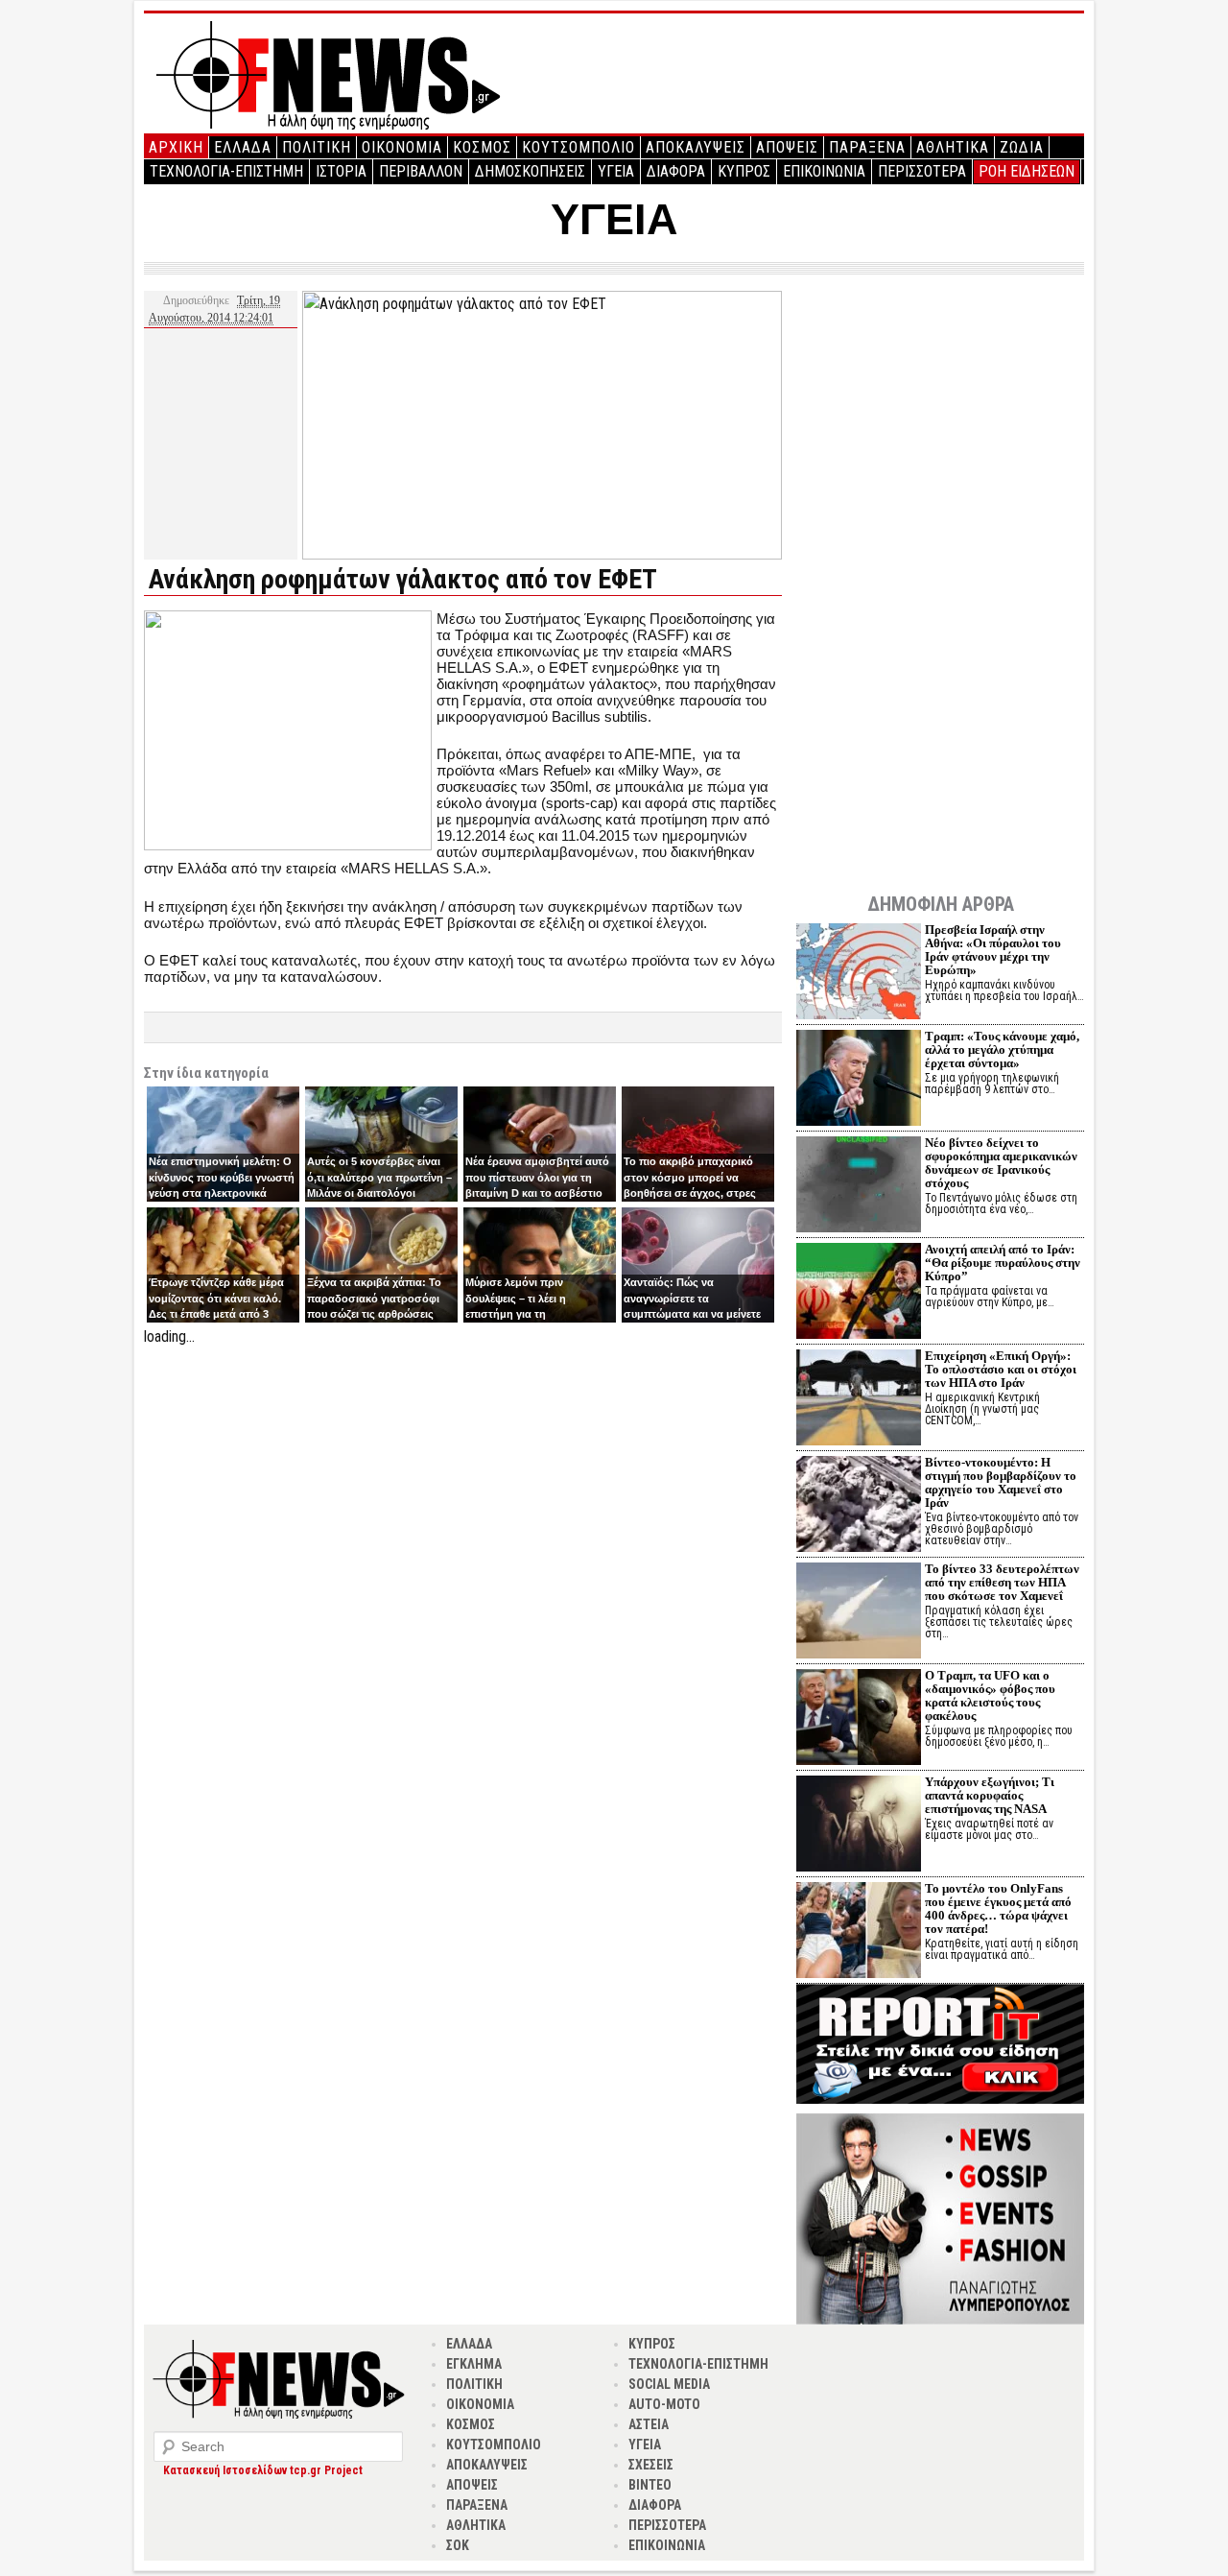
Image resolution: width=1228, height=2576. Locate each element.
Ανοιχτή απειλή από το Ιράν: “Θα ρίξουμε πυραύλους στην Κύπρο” (1003, 1263)
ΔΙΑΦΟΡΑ (676, 171)
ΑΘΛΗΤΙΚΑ (953, 147)
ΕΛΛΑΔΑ (243, 147)
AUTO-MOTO (664, 2404)
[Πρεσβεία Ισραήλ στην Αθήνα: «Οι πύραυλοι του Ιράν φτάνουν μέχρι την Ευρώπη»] (859, 974)
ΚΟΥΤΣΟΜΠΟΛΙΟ (579, 147)
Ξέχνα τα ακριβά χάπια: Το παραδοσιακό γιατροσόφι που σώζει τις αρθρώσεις (374, 1298)
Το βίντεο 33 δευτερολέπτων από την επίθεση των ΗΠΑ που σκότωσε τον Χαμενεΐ (1002, 1582)
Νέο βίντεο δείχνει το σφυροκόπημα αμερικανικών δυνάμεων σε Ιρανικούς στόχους (1001, 1163)
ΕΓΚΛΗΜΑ (474, 2364)
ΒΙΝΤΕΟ (650, 2485)
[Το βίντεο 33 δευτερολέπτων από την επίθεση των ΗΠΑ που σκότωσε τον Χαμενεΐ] (859, 1613)
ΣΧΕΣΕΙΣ (651, 2465)
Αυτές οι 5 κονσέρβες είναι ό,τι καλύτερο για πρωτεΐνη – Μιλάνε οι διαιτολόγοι (379, 1177)
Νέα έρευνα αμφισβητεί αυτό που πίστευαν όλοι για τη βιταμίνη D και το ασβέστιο (537, 1177)
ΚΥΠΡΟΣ (744, 171)
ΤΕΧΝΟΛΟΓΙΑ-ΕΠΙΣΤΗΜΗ (226, 171)
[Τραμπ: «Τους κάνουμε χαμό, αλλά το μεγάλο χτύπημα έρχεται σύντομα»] (859, 1080)
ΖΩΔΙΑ (1022, 147)
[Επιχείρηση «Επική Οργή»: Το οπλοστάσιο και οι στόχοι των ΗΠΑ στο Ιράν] (859, 1400)
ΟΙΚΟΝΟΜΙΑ (402, 147)
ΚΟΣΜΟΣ (482, 147)
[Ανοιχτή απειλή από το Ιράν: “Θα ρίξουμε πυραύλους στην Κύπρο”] (859, 1293)
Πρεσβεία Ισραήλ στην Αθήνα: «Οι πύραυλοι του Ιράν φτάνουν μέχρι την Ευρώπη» (993, 950)
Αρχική (176, 147)
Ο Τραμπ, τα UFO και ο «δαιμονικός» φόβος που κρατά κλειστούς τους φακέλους (990, 1695)
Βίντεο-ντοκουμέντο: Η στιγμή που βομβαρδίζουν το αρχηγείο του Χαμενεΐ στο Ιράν (1001, 1482)
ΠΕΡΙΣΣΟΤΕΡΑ (922, 171)
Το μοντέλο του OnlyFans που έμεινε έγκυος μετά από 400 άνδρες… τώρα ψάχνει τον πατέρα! (998, 1908)
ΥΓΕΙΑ (616, 171)
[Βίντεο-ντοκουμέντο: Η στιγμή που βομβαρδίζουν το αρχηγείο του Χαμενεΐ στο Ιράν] (859, 1506)
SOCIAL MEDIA (669, 2384)
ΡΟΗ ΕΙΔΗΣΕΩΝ (1027, 171)
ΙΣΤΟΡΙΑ (341, 171)
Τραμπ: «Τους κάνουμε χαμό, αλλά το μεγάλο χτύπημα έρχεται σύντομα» (1002, 1049)
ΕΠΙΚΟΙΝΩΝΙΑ (824, 171)
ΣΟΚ (458, 2545)
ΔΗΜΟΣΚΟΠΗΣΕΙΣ (530, 171)
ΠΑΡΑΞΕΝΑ (867, 147)
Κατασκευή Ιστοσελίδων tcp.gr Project (263, 2470)
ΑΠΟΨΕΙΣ (787, 147)
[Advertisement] (463, 1483)
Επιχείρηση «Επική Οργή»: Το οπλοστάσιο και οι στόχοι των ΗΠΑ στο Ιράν (1001, 1369)
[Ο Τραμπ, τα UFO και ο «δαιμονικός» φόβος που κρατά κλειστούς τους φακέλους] (859, 1719)
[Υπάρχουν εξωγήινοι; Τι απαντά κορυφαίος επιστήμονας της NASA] (859, 1826)
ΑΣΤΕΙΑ (649, 2424)
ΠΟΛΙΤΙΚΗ (317, 147)
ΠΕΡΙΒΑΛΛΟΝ (421, 171)
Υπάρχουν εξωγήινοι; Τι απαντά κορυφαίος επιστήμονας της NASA (990, 1795)
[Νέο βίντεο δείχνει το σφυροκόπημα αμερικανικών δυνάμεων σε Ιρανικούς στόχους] (859, 1187)
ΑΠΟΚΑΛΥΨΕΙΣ (696, 147)
